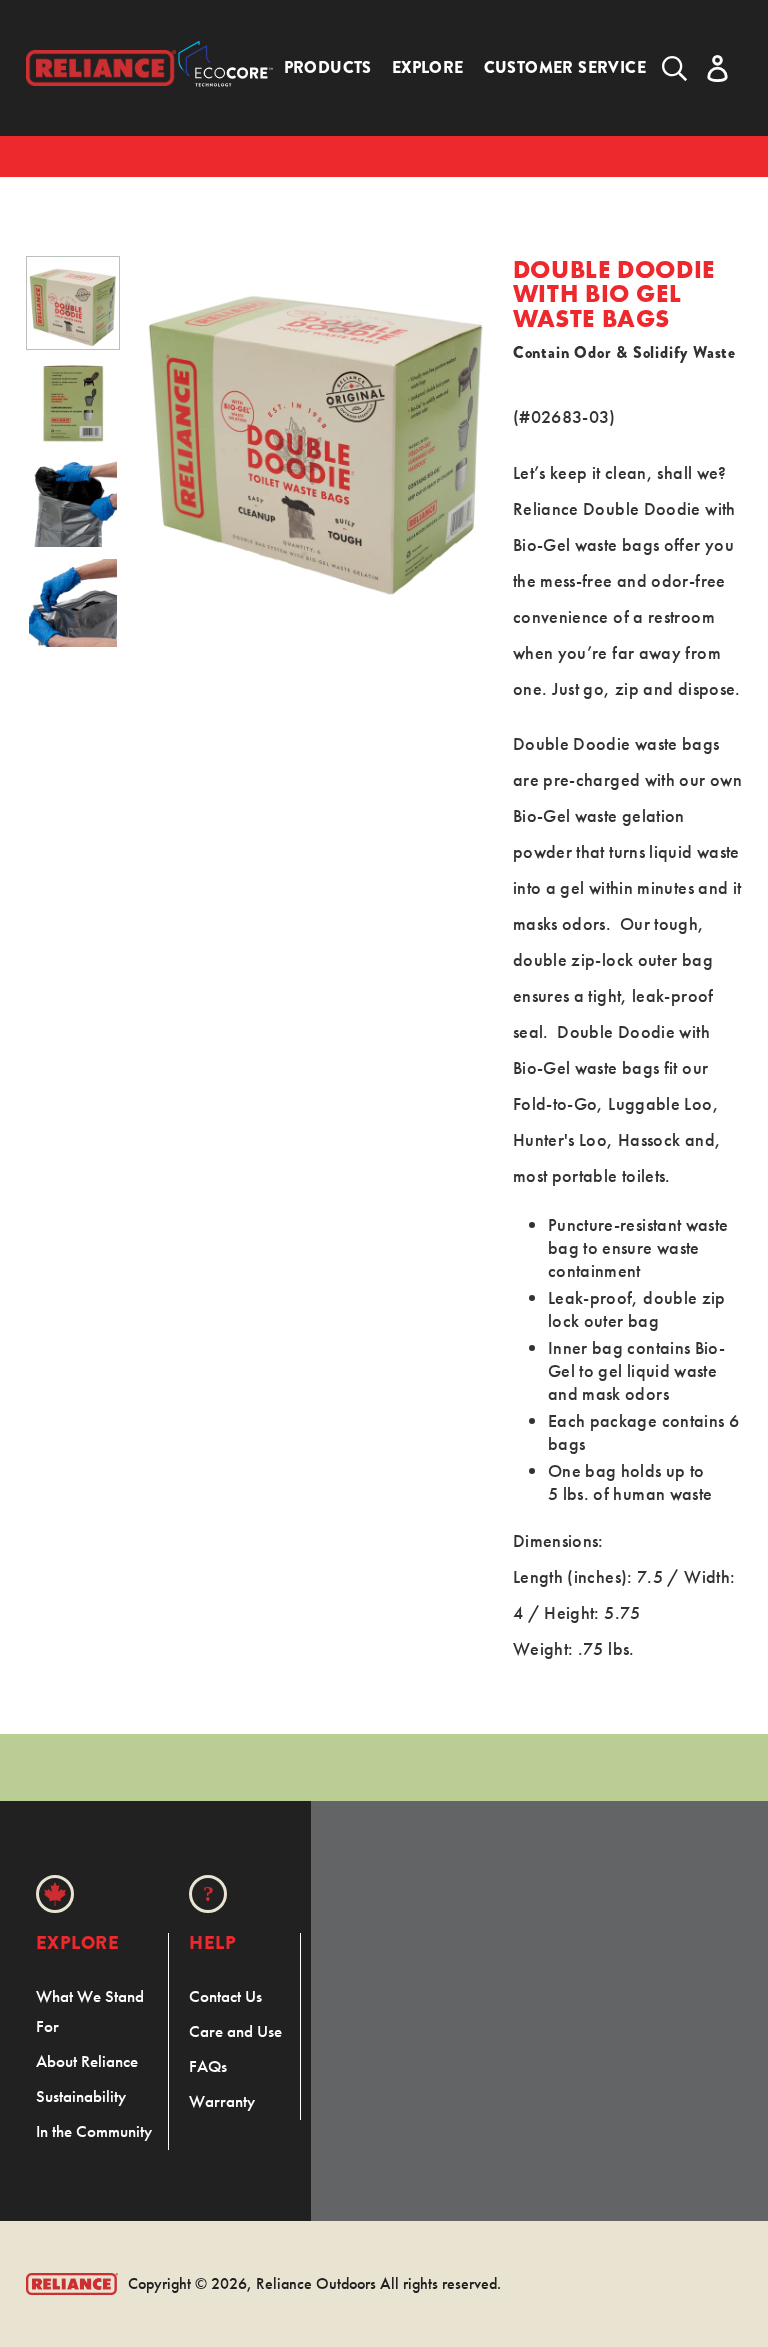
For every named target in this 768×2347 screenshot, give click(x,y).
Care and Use (235, 2031)
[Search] (674, 68)
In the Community (94, 2131)
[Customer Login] (717, 68)
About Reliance (87, 2061)
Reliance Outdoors (316, 2283)
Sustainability (81, 2096)
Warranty (222, 2101)
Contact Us (225, 1996)
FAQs (208, 2066)
